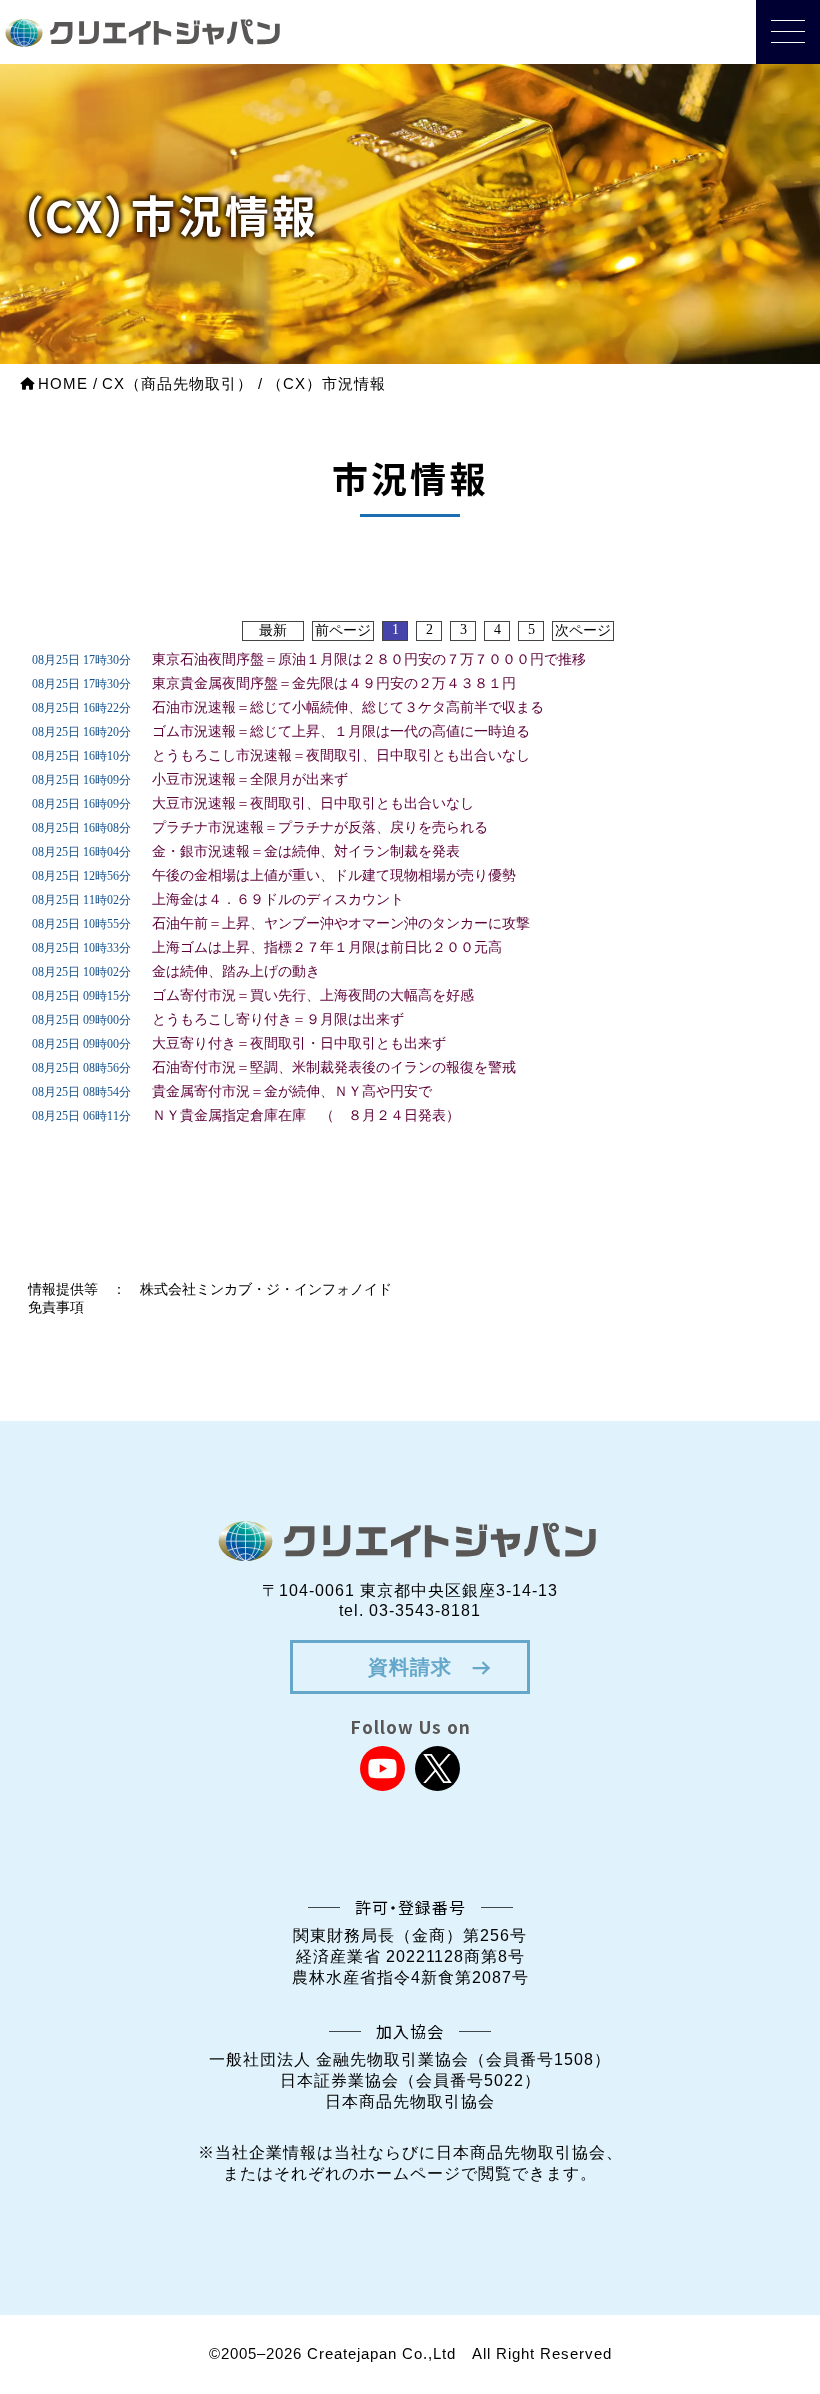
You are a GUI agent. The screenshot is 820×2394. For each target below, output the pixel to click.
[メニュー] (788, 32)
